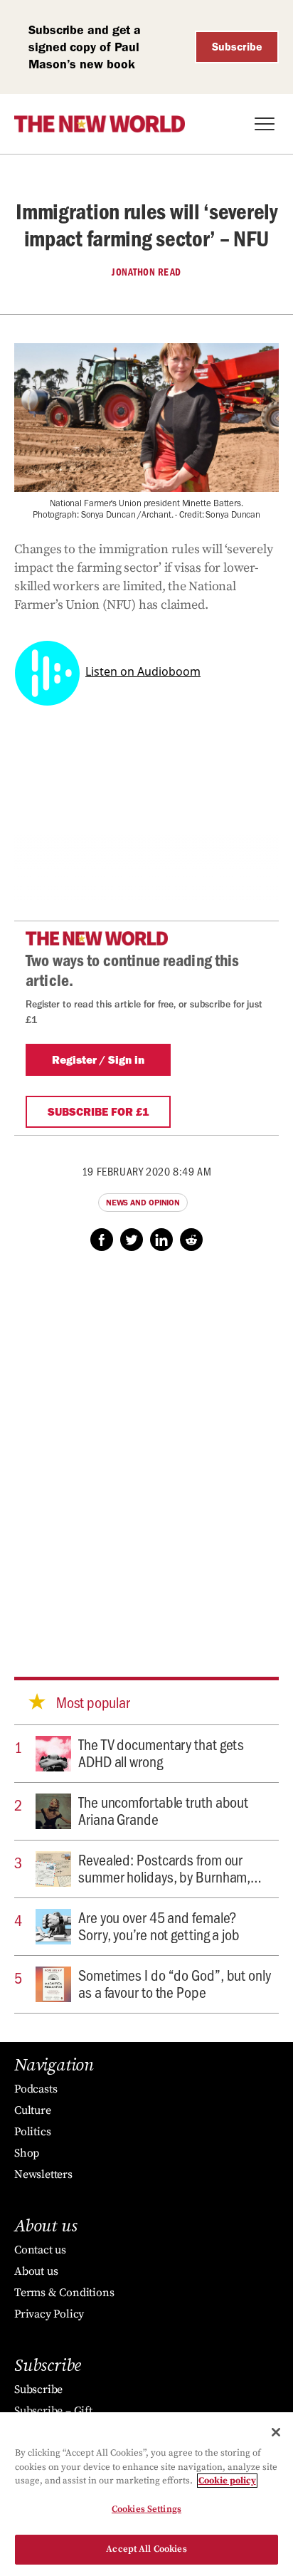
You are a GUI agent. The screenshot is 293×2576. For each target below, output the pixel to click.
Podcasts (36, 2089)
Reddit (191, 1240)
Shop (27, 2153)
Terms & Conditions (64, 2293)
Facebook (102, 1240)
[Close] (276, 2432)
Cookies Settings (146, 2509)
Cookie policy (227, 2481)
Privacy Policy (49, 2314)
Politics (32, 2132)
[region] (146, 2494)
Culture (33, 2110)
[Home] (100, 124)
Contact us (40, 2250)
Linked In (161, 1240)
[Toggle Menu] (265, 124)
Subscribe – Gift (53, 2411)
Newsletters (43, 2174)
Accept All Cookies (146, 2549)
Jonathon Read (146, 272)
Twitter (132, 1240)
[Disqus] (146, 1450)
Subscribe (237, 47)
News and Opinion (143, 1203)
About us (36, 2271)
